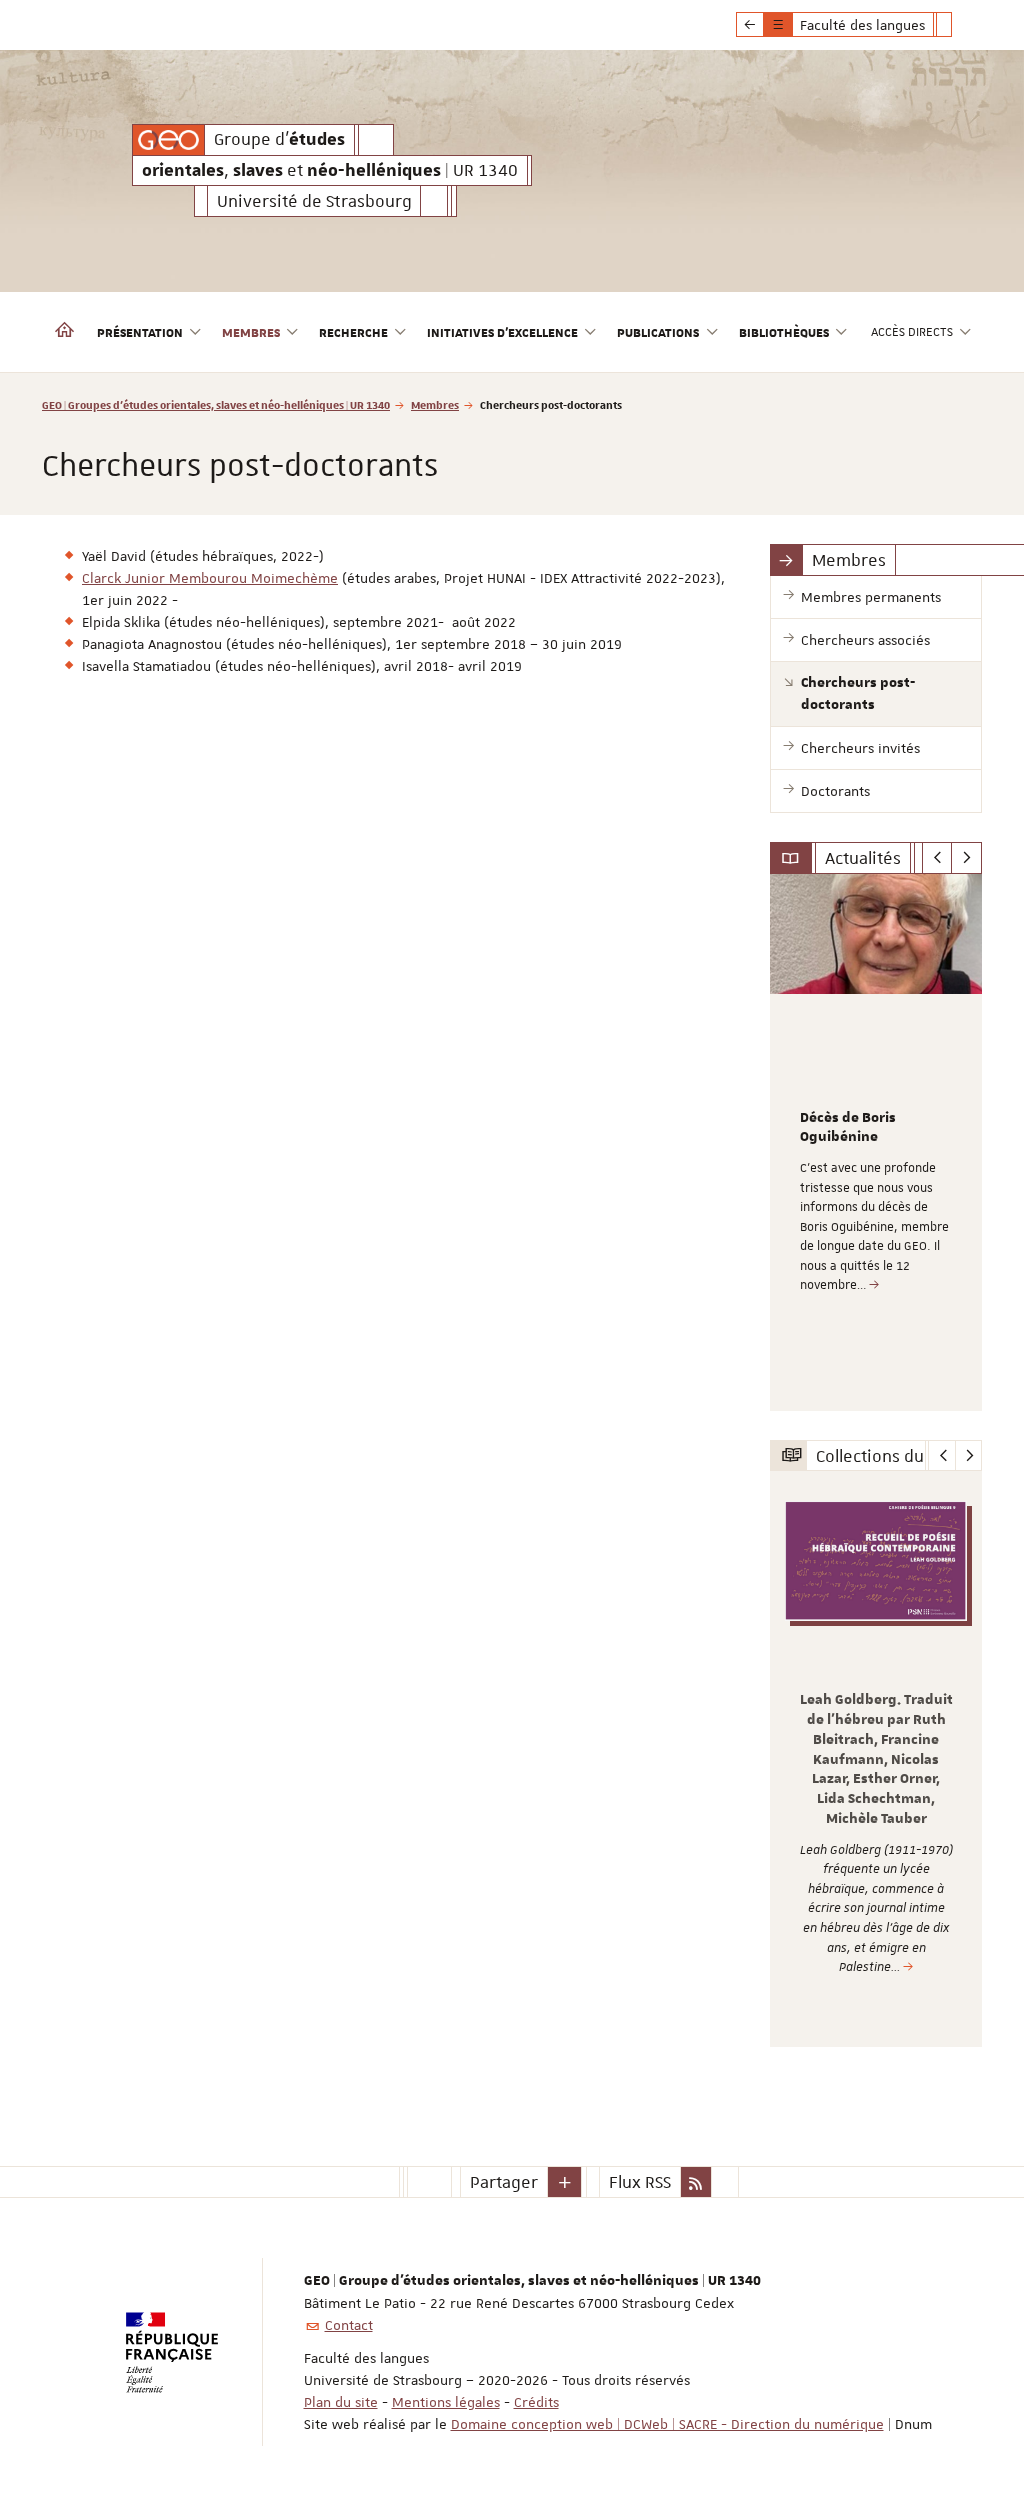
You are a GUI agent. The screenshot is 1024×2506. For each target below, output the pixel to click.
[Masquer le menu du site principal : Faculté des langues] (959, 25)
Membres (435, 404)
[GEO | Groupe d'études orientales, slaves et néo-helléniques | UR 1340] (168, 140)
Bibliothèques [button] (784, 332)
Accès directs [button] (912, 332)
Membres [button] (251, 332)
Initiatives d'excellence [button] (502, 332)
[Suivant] (966, 858)
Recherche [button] (353, 332)
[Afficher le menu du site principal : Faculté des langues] (750, 25)
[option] (876, 1142)
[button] (565, 2182)
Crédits (536, 2402)
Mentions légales (446, 2402)
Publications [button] (658, 332)
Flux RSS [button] (640, 2182)
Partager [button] (504, 2182)
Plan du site (341, 2402)
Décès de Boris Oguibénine (848, 1128)
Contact (349, 2325)
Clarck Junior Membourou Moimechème (210, 578)
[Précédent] (937, 858)
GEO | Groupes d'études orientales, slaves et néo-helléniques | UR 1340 (216, 404)
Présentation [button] (140, 332)
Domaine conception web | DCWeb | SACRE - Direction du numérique (667, 2424)
